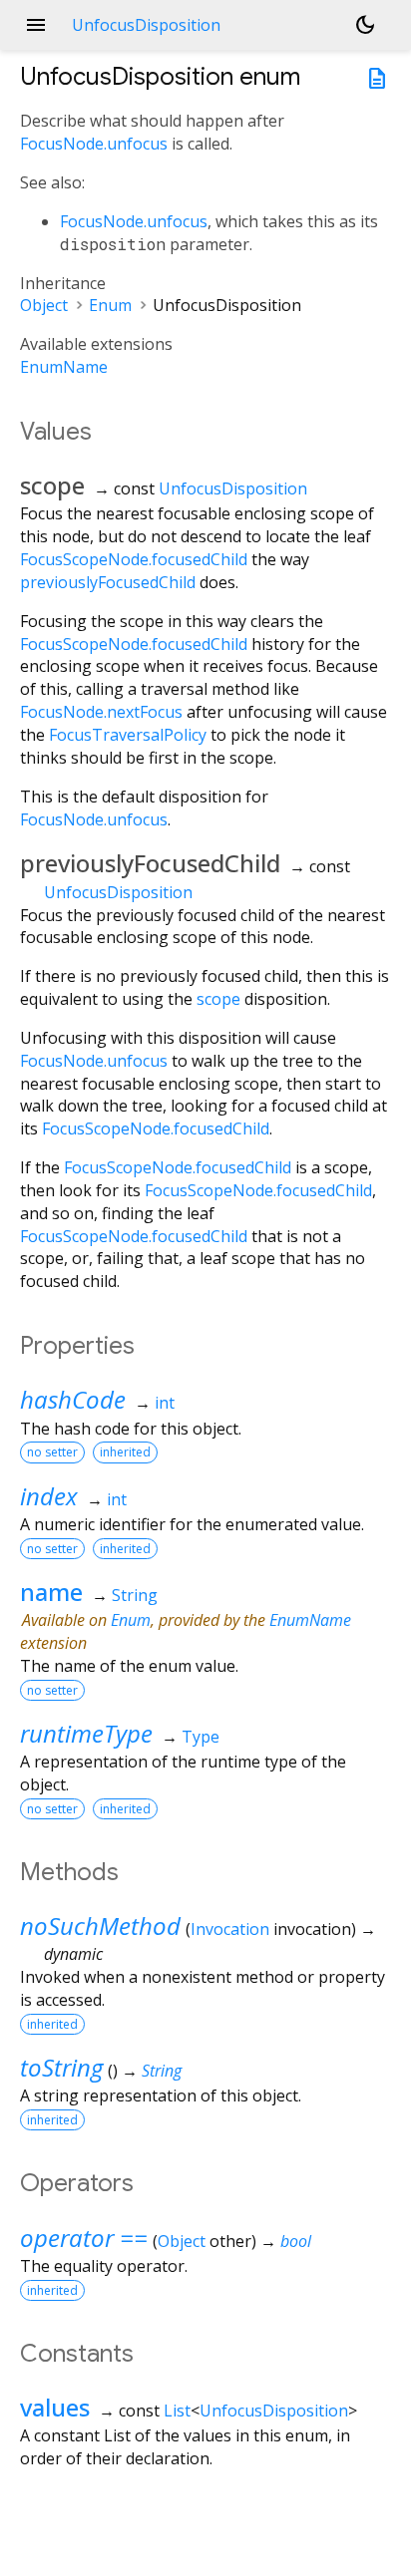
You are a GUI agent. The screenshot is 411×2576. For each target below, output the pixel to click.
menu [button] (36, 25)
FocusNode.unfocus (94, 144)
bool (296, 2241)
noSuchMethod (100, 1926)
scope (218, 999)
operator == (84, 2238)
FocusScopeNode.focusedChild (134, 559)
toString (61, 2067)
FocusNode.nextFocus (101, 712)
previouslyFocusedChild (108, 582)
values (55, 2407)
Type (201, 1737)
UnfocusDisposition (233, 488)
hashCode (73, 1399)
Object (44, 305)
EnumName (64, 367)
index (49, 1496)
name (51, 1592)
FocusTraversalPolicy (128, 735)
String (135, 1595)
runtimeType (86, 1733)
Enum (110, 305)
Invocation (230, 1929)
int (165, 1403)
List (177, 2411)
